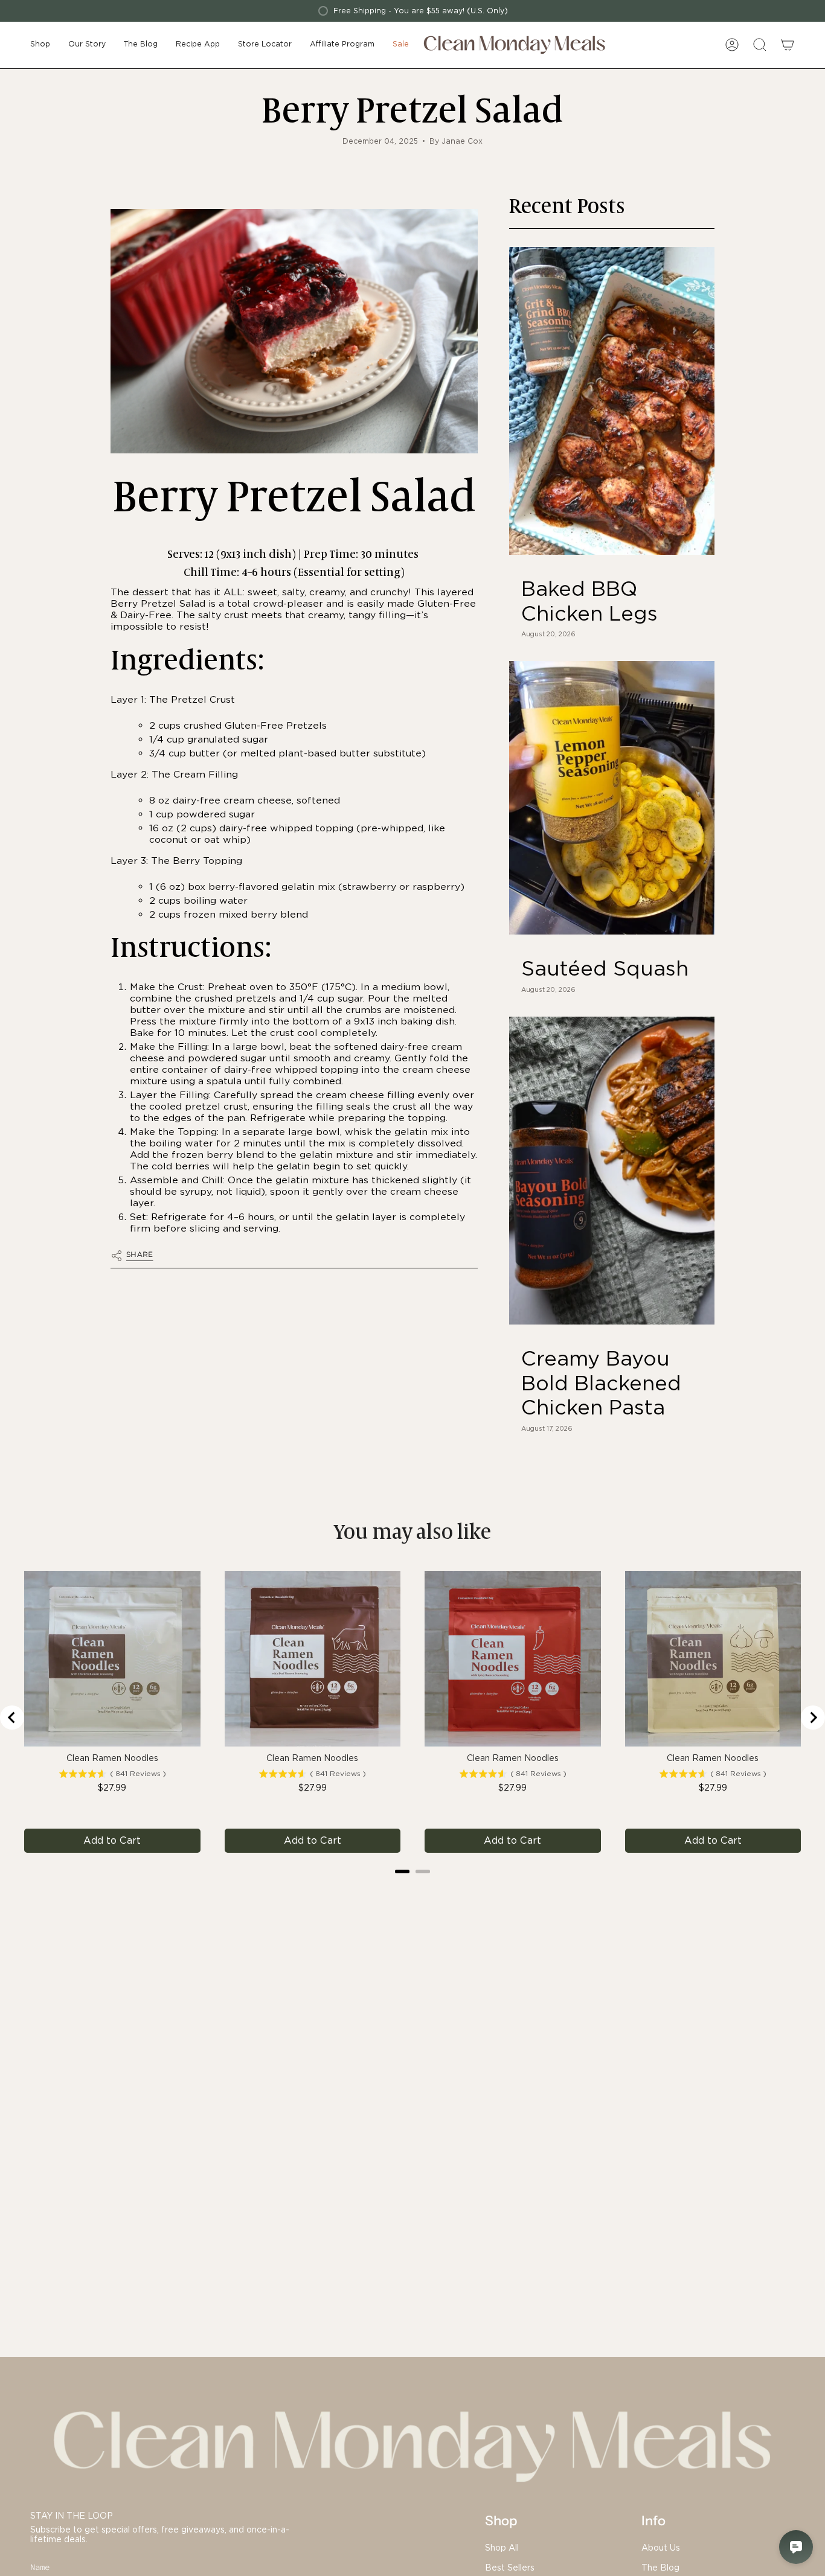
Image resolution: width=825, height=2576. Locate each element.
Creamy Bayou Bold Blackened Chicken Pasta (601, 1383)
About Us (661, 2548)
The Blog (660, 2568)
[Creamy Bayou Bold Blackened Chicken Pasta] (612, 1171)
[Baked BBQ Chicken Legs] (612, 401)
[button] (40, 45)
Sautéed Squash (605, 968)
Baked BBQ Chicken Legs (589, 601)
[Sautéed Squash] (612, 798)
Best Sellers (510, 2568)
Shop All (502, 2548)
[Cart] (788, 45)
